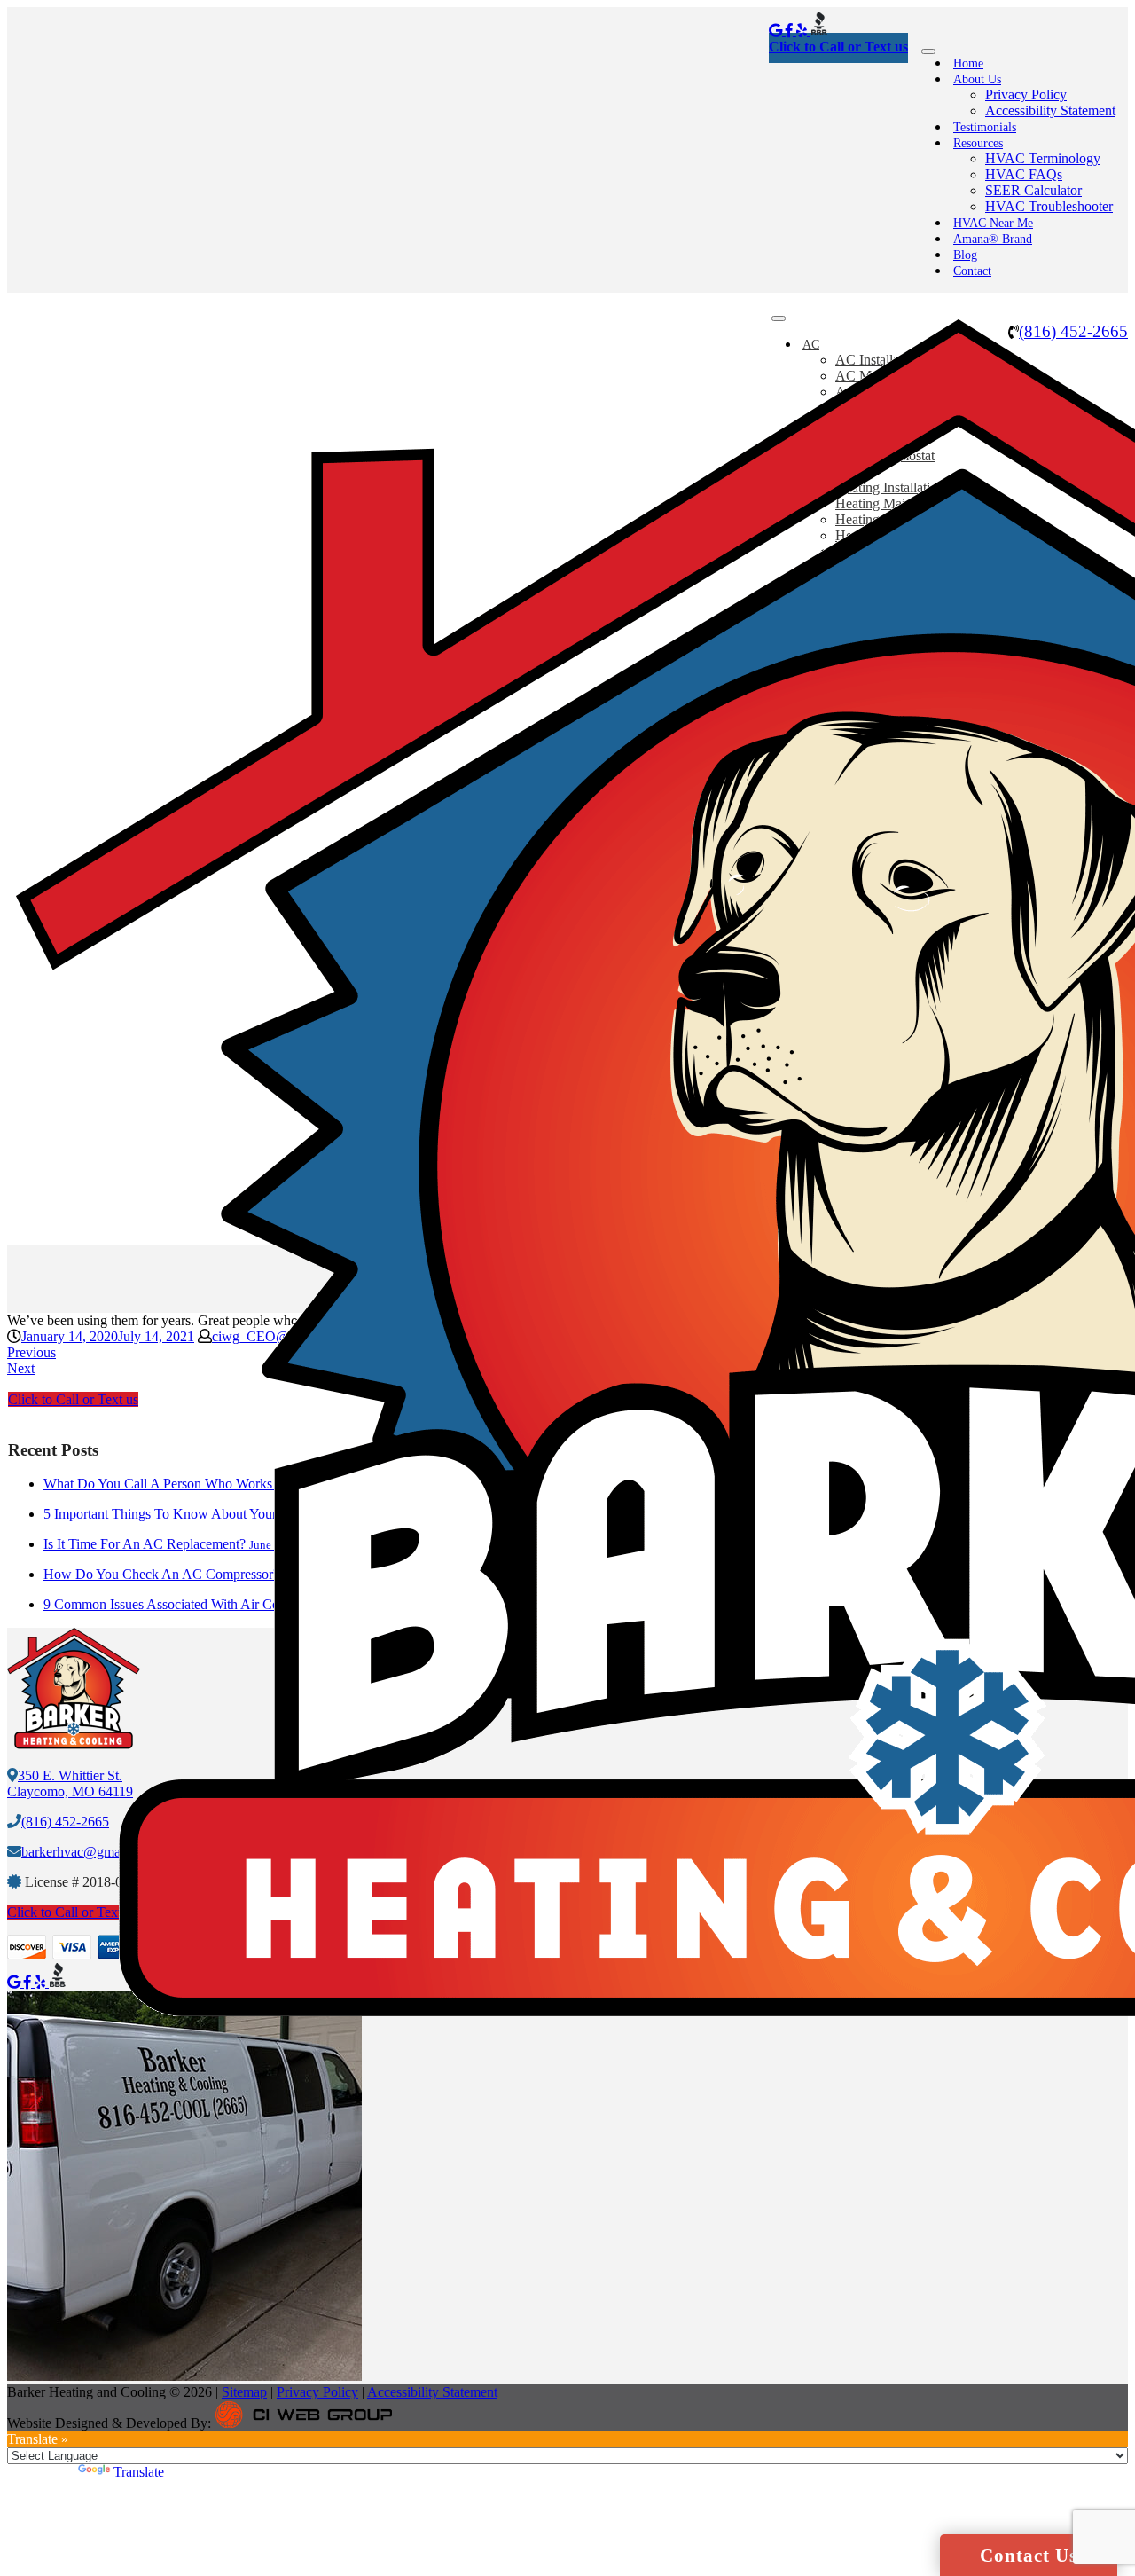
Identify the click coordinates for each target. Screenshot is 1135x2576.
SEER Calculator (1033, 190)
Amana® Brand (993, 239)
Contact (972, 271)
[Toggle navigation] (928, 51)
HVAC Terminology (1043, 158)
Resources (978, 143)
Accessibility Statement (1050, 110)
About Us (977, 79)
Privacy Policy (1026, 94)
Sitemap (244, 2392)
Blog (965, 255)
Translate (139, 2472)
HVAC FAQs (1024, 174)
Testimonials (985, 127)
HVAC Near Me (993, 223)
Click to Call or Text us (838, 47)
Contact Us (1029, 2556)
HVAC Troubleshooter (1049, 206)
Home (968, 63)
